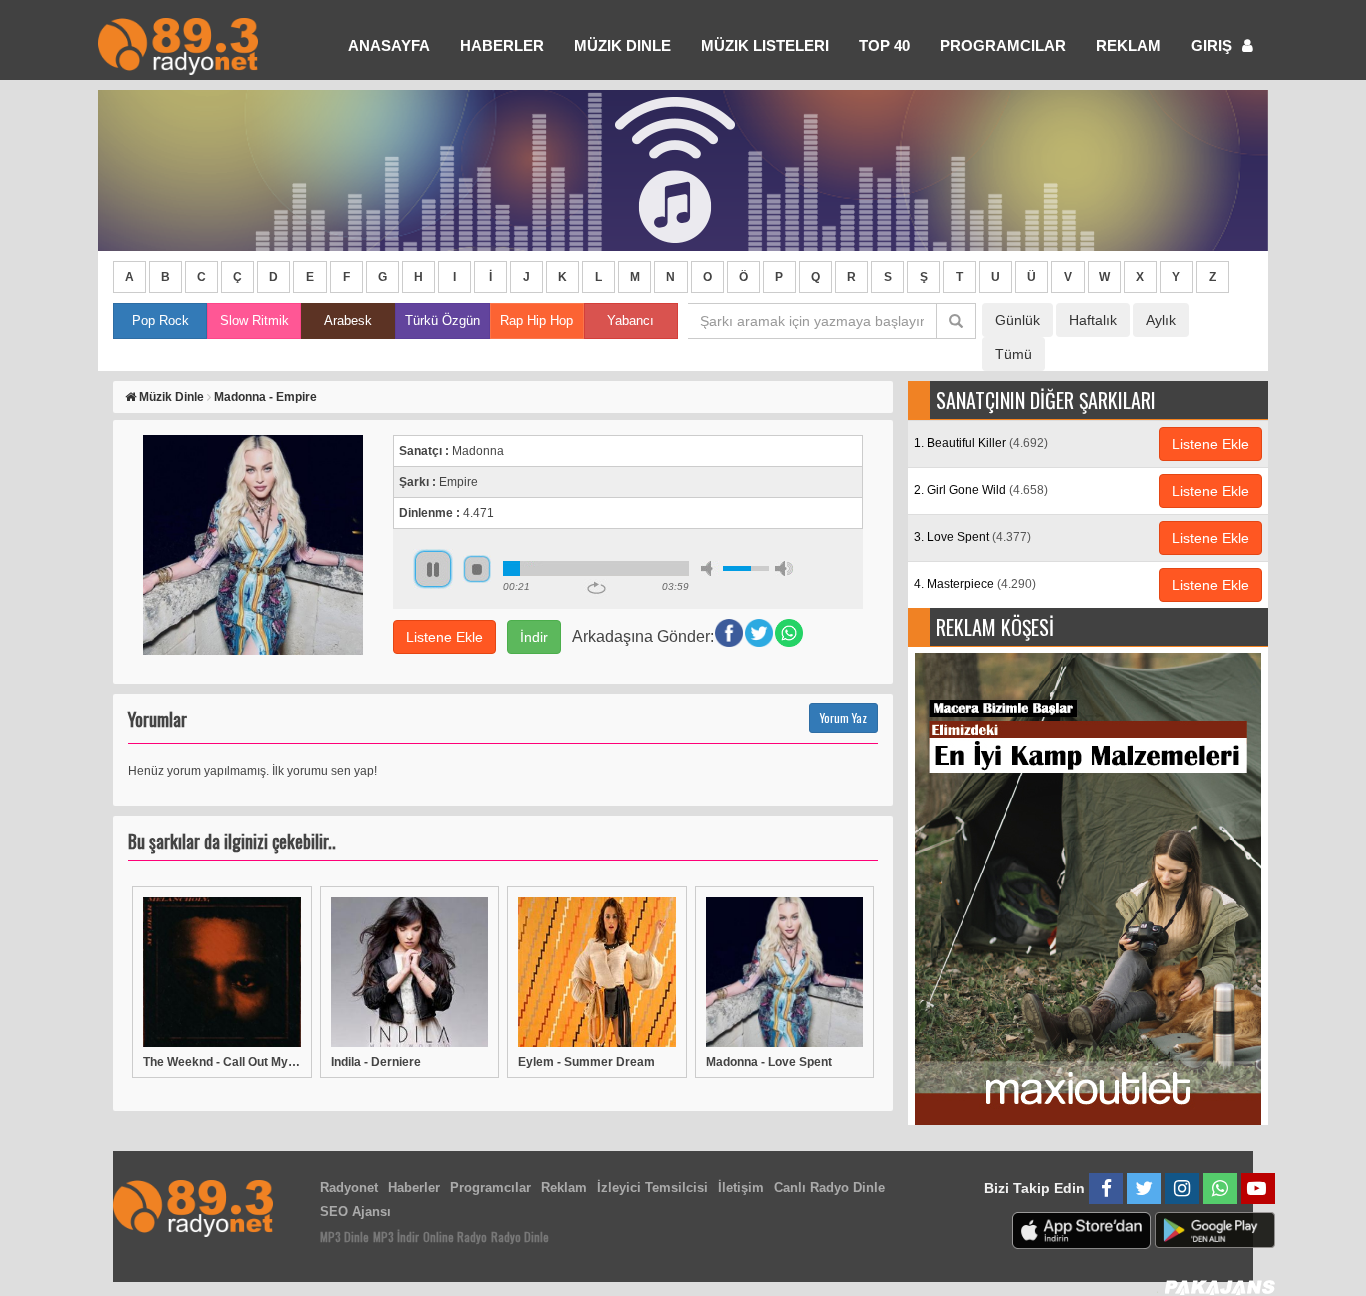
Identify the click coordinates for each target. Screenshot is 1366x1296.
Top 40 (884, 45)
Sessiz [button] (710, 568)
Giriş (1213, 45)
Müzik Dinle (622, 45)
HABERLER (502, 45)
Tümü (1013, 354)
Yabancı (630, 320)
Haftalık (1093, 320)
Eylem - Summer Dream (586, 1062)
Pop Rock (160, 320)
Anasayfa (389, 45)
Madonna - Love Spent (769, 1062)
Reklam (1128, 45)
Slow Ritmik (254, 320)
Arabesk (348, 320)
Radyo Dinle (520, 1236)
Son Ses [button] (784, 568)
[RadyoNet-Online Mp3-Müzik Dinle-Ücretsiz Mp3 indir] (178, 44)
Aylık (1161, 320)
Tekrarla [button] (596, 588)
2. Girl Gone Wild (981, 490)
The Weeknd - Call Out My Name (222, 1062)
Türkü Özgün (442, 320)
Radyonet (349, 1187)
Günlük (1017, 320)
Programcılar (1003, 45)
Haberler (414, 1187)
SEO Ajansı (355, 1211)
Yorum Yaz (843, 717)
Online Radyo (455, 1236)
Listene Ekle (444, 637)
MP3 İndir (396, 1236)
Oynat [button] (433, 569)
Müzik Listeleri (765, 45)
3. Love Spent (972, 537)
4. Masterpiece (975, 584)
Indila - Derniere (376, 1062)
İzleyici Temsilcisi (652, 1187)
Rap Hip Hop (536, 320)
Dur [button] (477, 569)
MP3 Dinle (344, 1236)
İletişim (741, 1187)
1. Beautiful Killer (981, 443)
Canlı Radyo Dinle (829, 1187)
